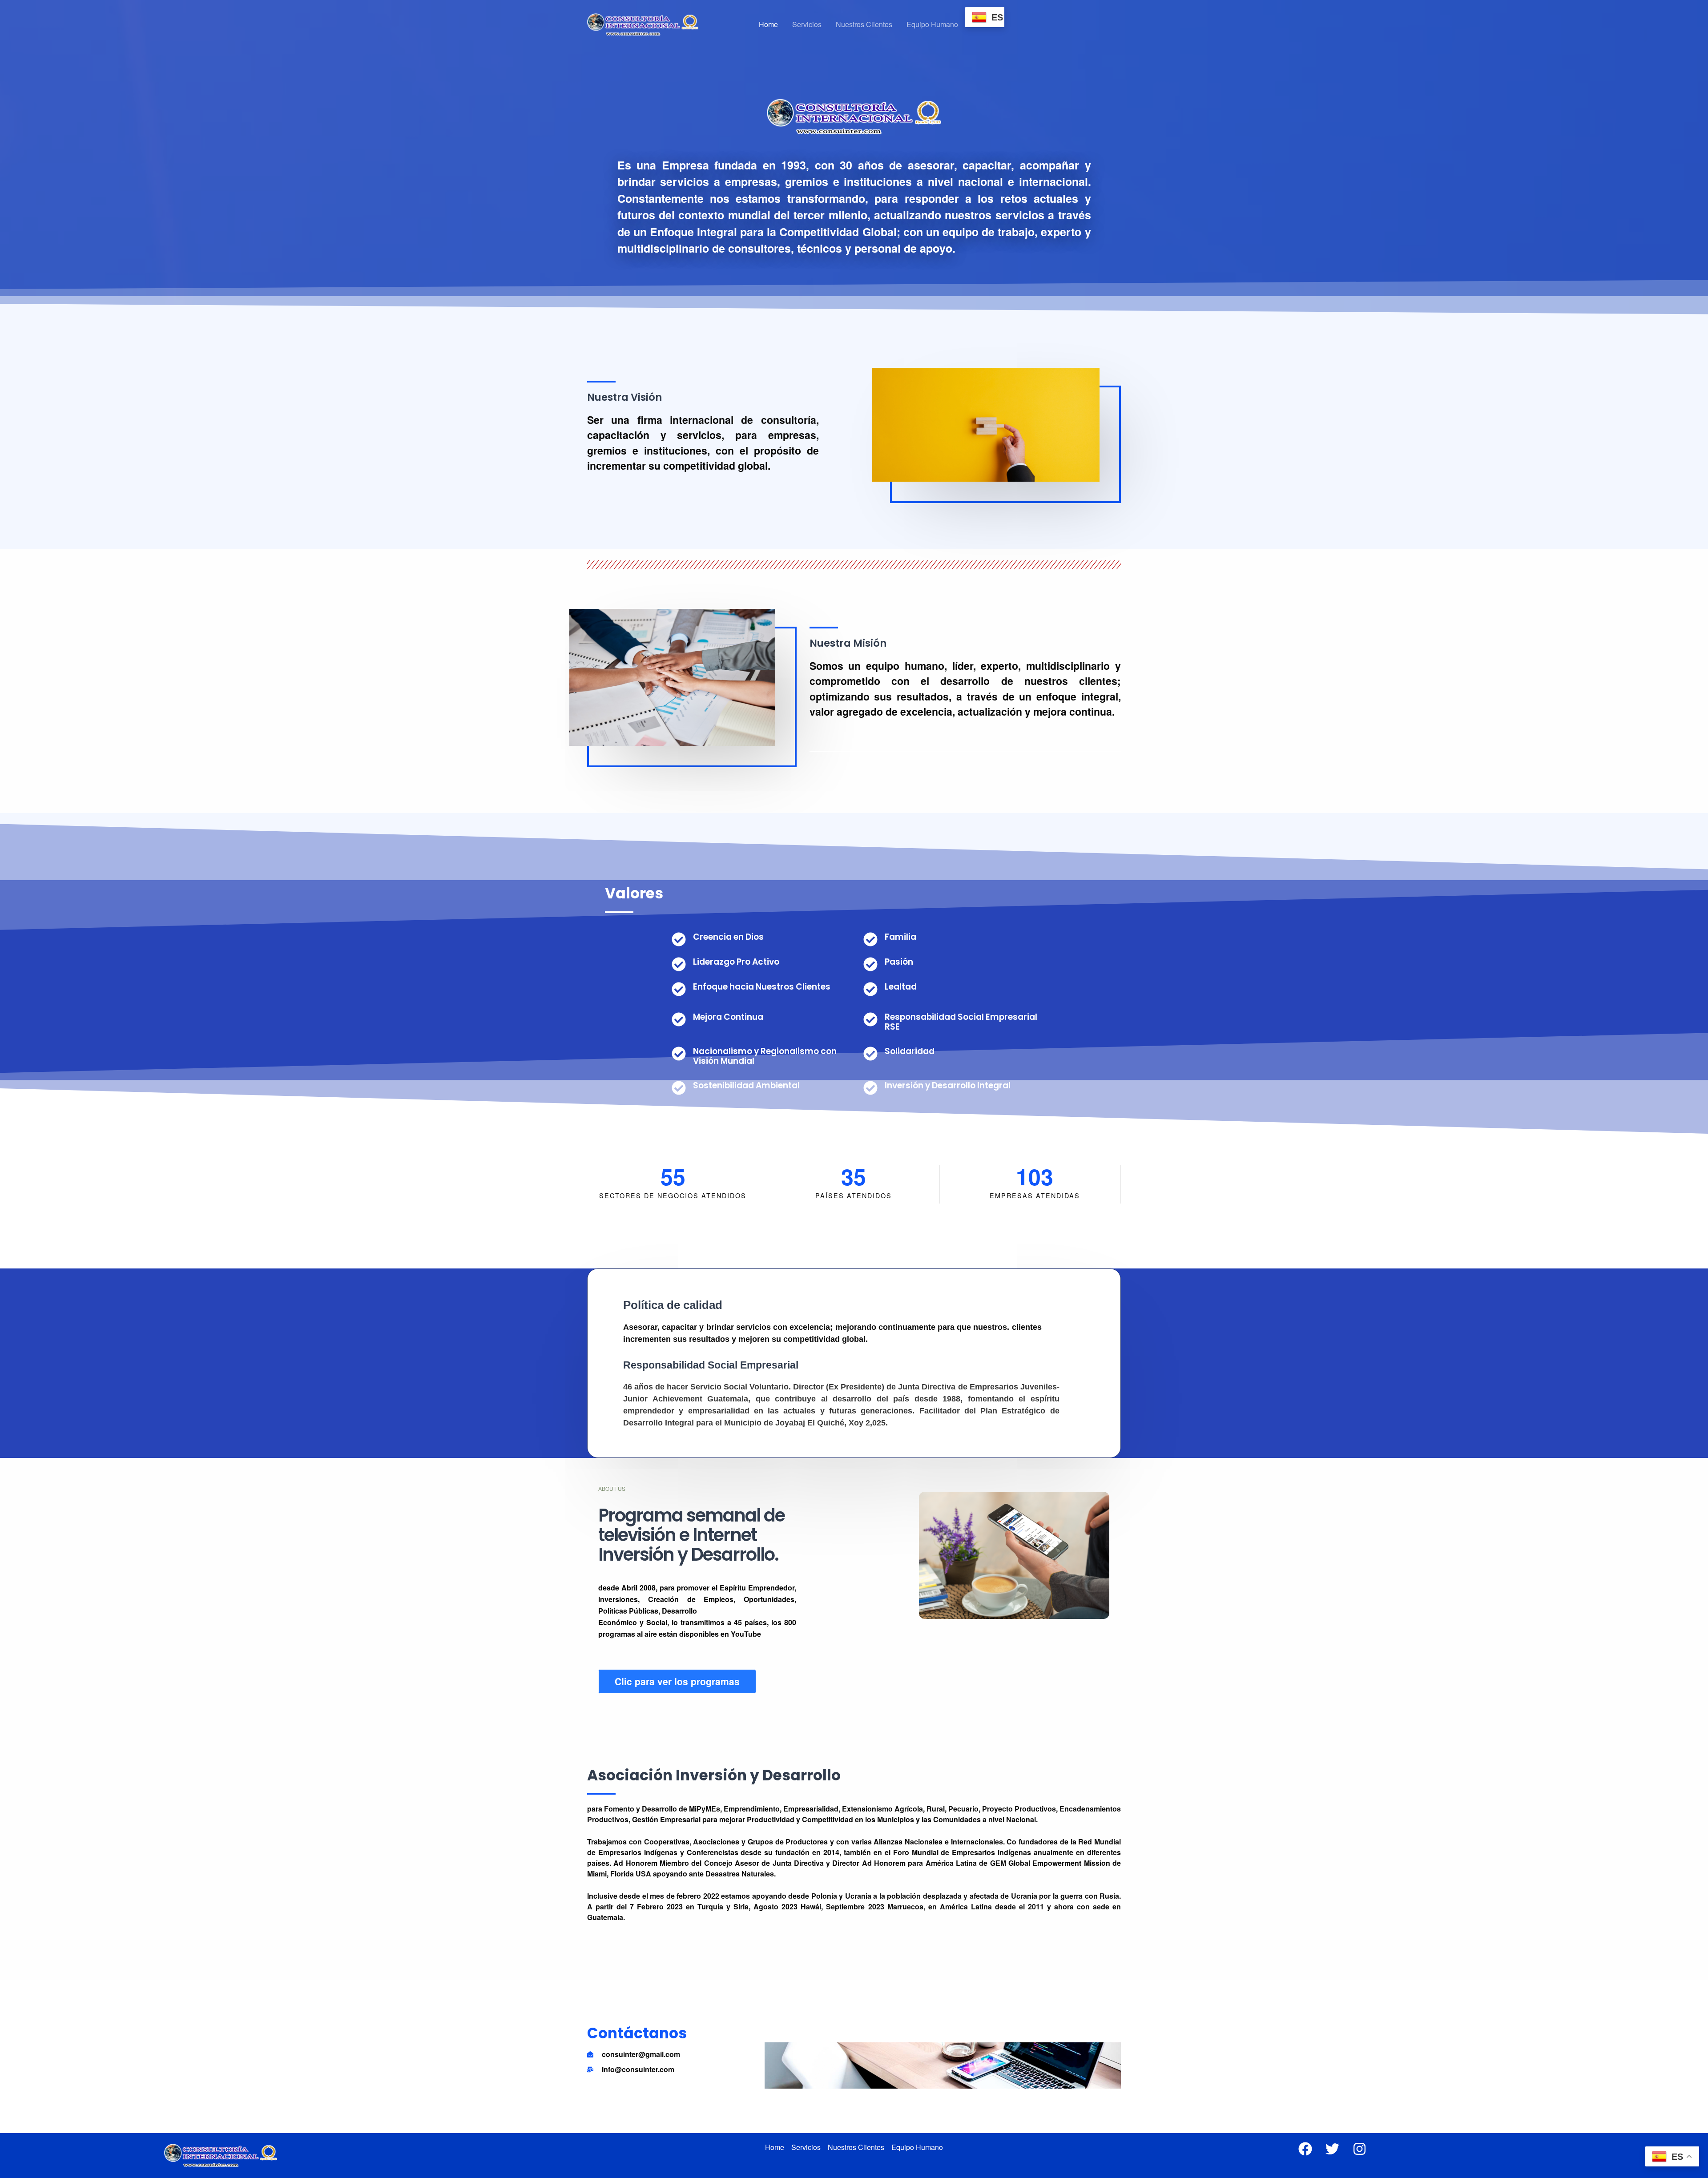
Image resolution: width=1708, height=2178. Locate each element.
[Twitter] (1332, 2149)
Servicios (807, 24)
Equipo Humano (932, 24)
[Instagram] (1360, 2149)
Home (768, 24)
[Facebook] (1305, 2149)
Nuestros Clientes (864, 24)
